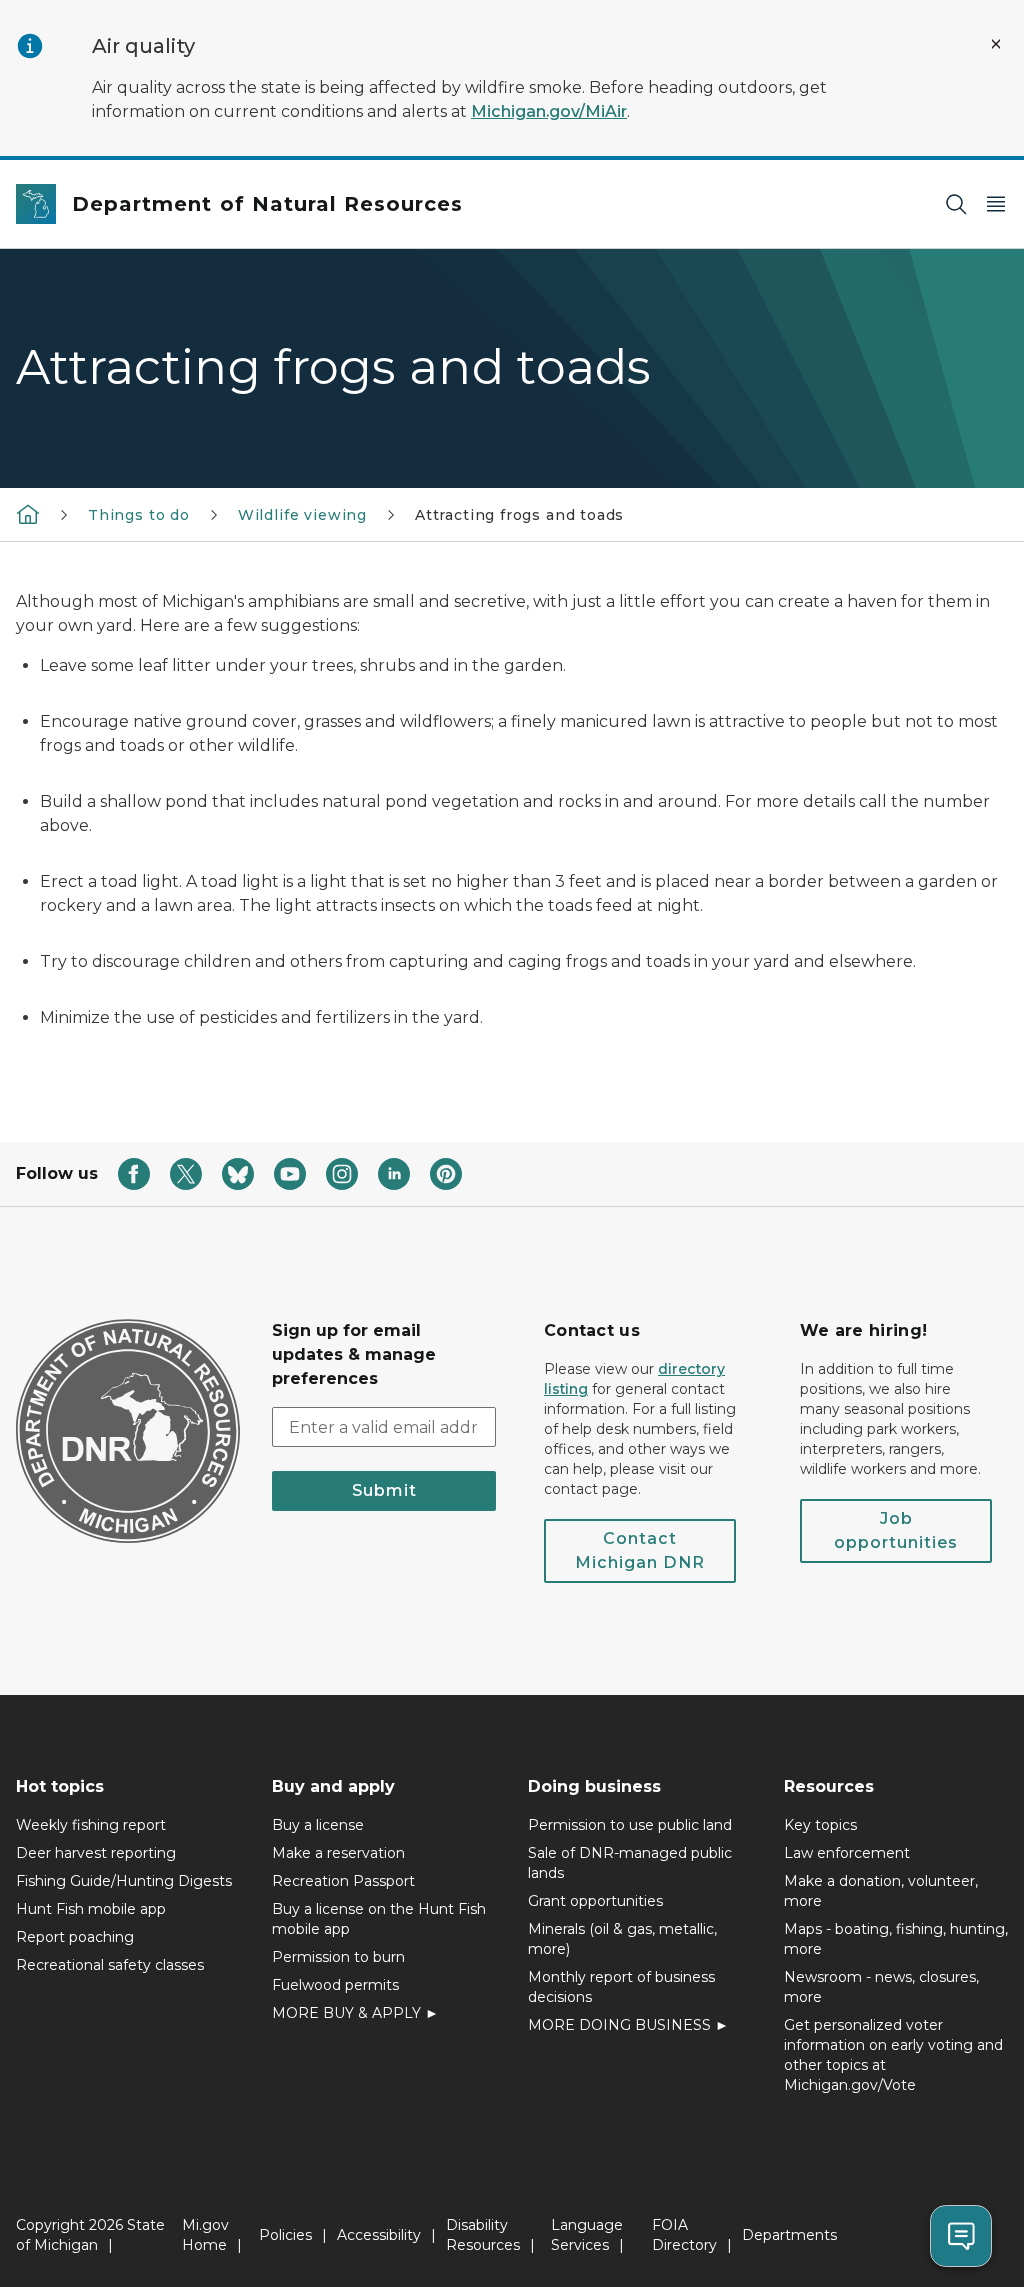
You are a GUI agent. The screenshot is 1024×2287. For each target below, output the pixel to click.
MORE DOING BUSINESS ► (628, 2025)
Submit (384, 1490)
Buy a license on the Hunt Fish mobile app (379, 1919)
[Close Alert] (996, 44)
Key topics (820, 1825)
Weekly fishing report (91, 1825)
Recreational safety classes (110, 1965)
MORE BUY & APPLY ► (355, 2013)
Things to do (139, 515)
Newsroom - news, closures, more (881, 1987)
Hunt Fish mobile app (91, 1909)
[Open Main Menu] (996, 204)
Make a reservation (338, 1853)
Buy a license (318, 1825)
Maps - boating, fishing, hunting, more (896, 1939)
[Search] (956, 204)
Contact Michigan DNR (640, 1550)
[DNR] (28, 514)
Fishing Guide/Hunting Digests (124, 1881)
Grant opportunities (595, 1901)
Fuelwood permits (335, 1985)
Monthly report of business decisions (621, 1987)
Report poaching (75, 1937)
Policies (285, 2235)
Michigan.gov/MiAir (549, 111)
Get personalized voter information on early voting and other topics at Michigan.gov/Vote (893, 2055)
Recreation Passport (343, 1881)
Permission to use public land (630, 1825)
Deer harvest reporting (96, 1853)
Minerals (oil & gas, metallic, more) (622, 1939)
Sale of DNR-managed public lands (630, 1863)
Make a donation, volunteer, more (881, 1891)
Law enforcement (847, 1853)
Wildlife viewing (302, 515)
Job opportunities (896, 1530)
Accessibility (379, 2235)
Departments (789, 2235)
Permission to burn (338, 1957)
